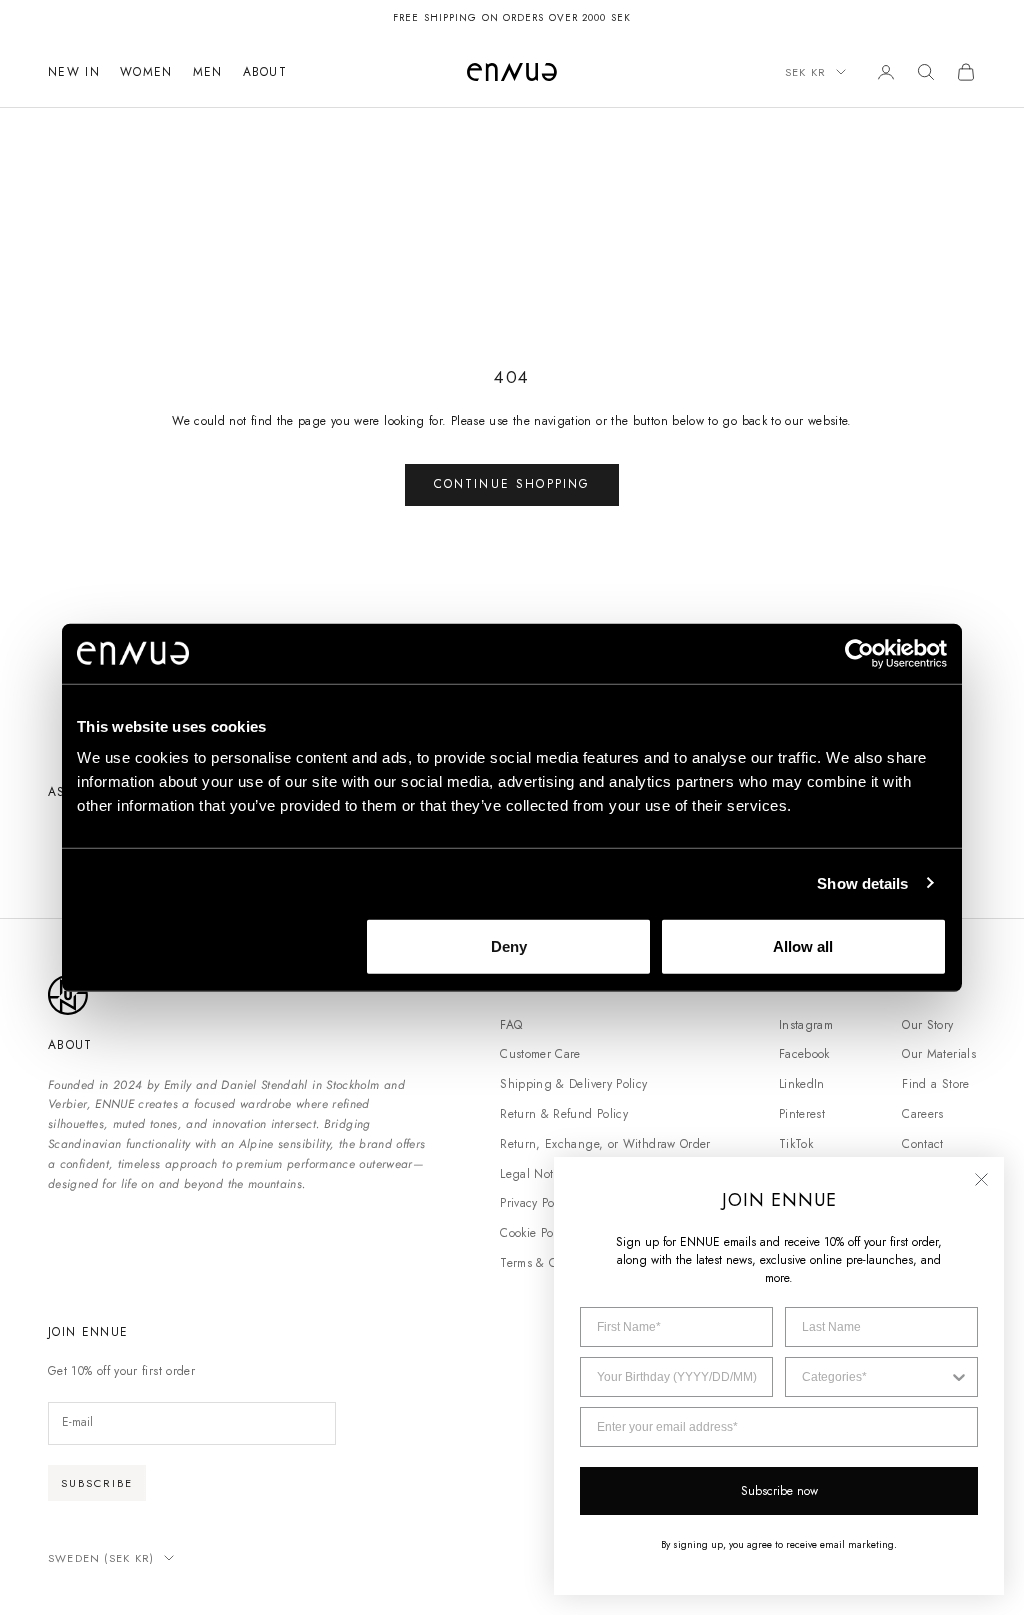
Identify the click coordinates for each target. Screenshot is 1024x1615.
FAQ (511, 1025)
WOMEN (146, 72)
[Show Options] (959, 1377)
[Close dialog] (981, 1179)
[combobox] (875, 1377)
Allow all (803, 946)
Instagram (806, 1025)
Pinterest (802, 1114)
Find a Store (935, 1084)
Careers (923, 1114)
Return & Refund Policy (564, 1114)
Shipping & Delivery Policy (573, 1084)
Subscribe (97, 1483)
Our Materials (939, 1054)
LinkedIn (802, 1084)
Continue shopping (512, 484)
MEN (208, 72)
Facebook (804, 1054)
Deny (509, 946)
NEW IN (74, 72)
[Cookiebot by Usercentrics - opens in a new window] (859, 653)
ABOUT (265, 72)
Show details (862, 882)
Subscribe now (779, 1491)
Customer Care (540, 1054)
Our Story (927, 1025)
